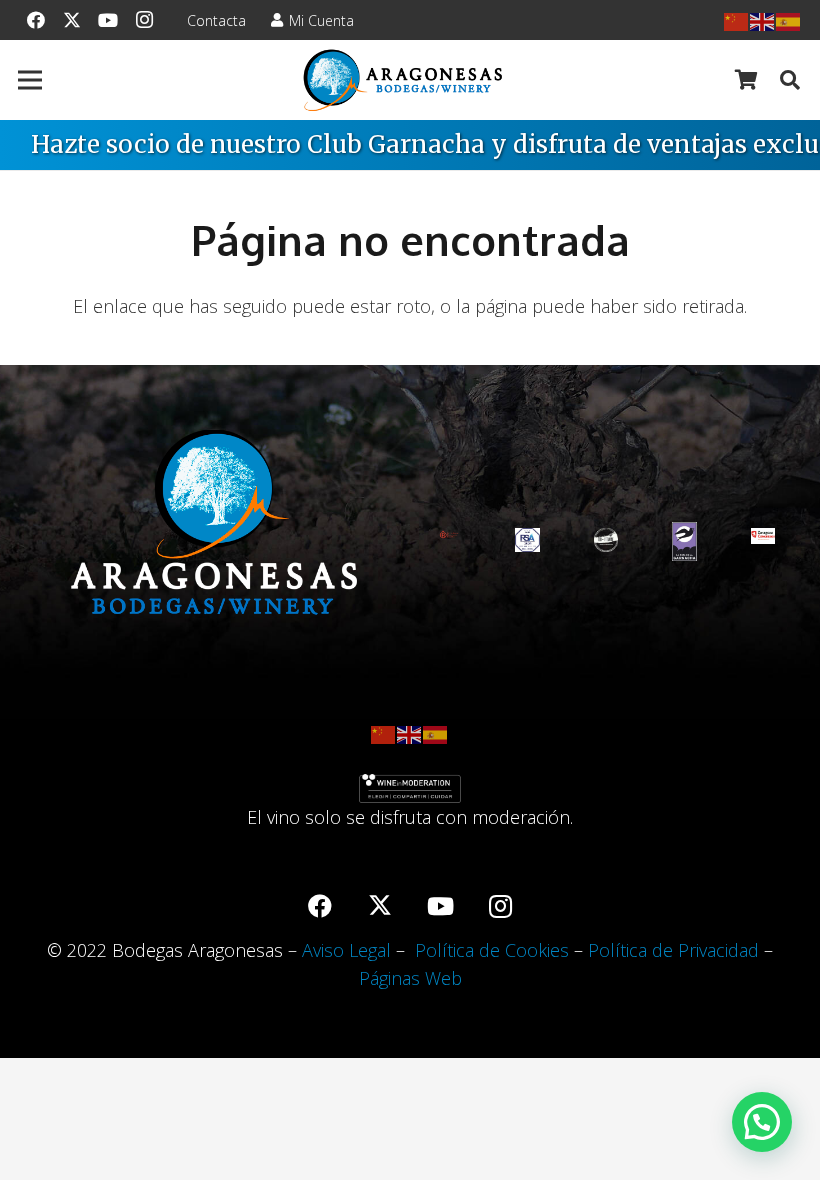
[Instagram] (144, 20)
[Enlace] (403, 80)
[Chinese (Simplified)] (737, 20)
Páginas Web (410, 978)
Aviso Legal (346, 950)
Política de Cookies (492, 950)
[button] (790, 80)
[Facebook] (36, 20)
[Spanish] (789, 20)
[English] (763, 20)
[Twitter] (72, 20)
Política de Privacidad (673, 950)
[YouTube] (108, 20)
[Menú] (30, 80)
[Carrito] (746, 80)
